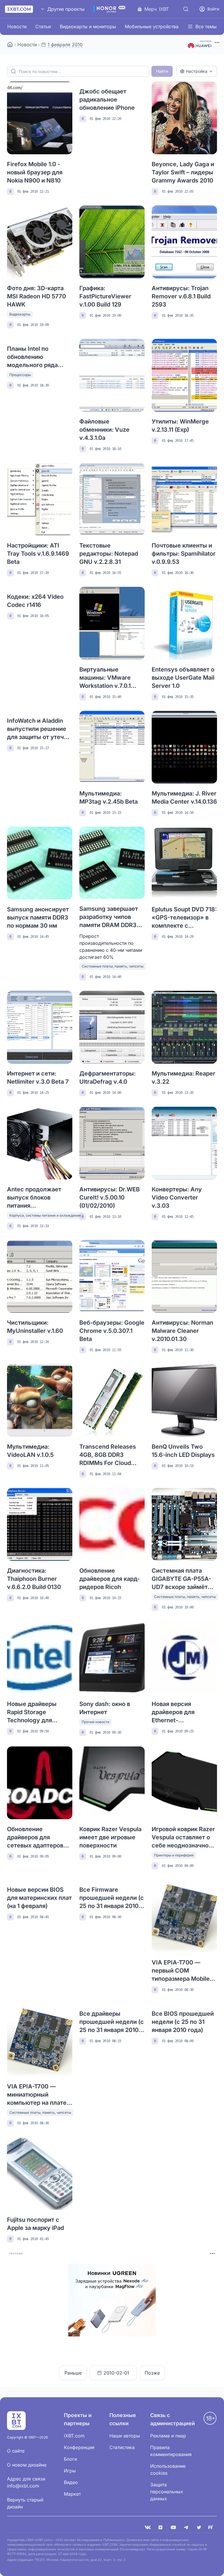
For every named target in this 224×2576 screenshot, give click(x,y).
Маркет (72, 2494)
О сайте (16, 2451)
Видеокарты (20, 314)
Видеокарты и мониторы (88, 26)
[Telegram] (186, 2527)
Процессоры (20, 375)
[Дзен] (160, 2527)
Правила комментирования (171, 2451)
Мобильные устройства (152, 26)
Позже (152, 2373)
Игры (70, 2471)
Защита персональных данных (167, 2492)
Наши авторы (125, 2436)
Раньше (73, 2373)
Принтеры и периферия (174, 1855)
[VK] (148, 2527)
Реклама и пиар (168, 2436)
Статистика (122, 2447)
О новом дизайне (27, 2465)
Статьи (43, 26)
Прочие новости (96, 1722)
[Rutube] (212, 2527)
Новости (17, 26)
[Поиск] (186, 9)
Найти (162, 71)
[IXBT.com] (10, 45)
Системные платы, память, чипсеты (113, 966)
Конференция (79, 2447)
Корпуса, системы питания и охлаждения (45, 1215)
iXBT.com (74, 2436)
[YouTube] (173, 2527)
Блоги (70, 2459)
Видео (71, 2482)
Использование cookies (168, 2469)
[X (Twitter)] (199, 2527)
